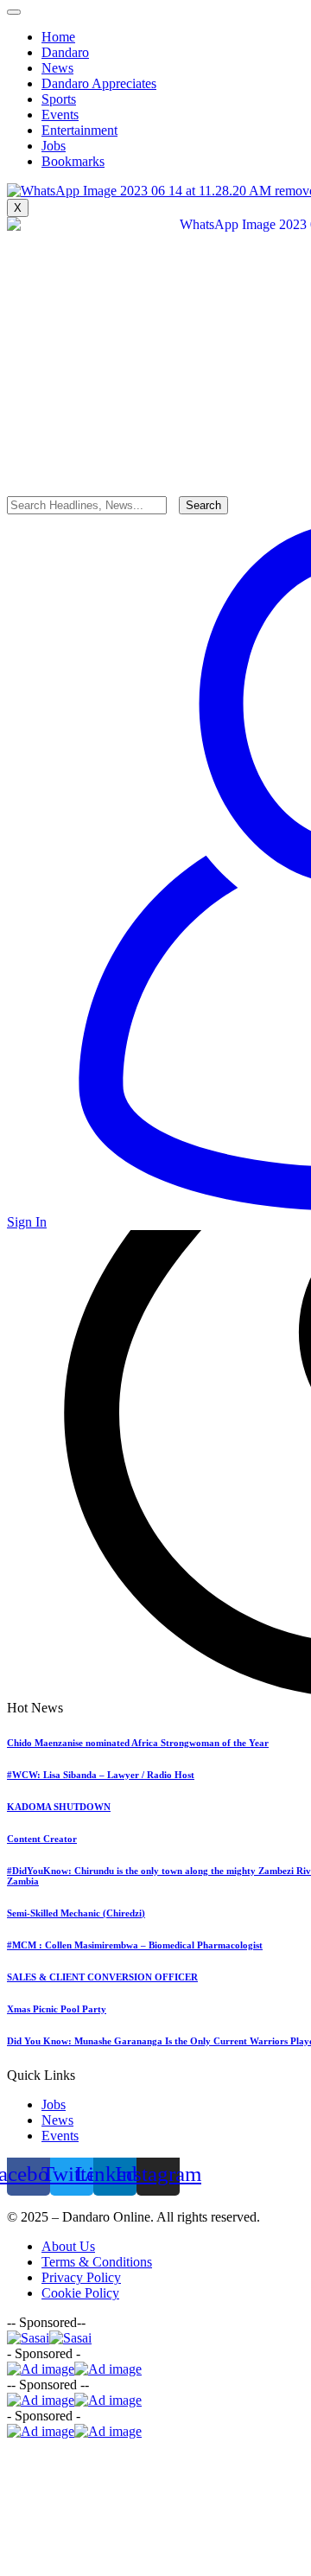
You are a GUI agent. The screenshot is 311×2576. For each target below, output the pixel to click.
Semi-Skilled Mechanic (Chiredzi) (76, 1913)
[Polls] (155, 139)
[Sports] (155, 92)
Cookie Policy (80, 2293)
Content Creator (42, 1839)
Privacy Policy (81, 2277)
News (57, 2120)
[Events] (155, 108)
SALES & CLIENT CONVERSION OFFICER (102, 1977)
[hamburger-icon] (14, 12)
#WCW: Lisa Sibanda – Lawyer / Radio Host (101, 1775)
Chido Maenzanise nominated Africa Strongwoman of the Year (138, 1743)
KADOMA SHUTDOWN (59, 1807)
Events (60, 2136)
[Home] (155, 30)
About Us (68, 2246)
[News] (155, 61)
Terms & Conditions (97, 2262)
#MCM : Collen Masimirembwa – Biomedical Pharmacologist (135, 1945)
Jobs (54, 2104)
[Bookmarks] (155, 170)
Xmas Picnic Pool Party (57, 2009)
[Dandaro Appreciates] (155, 77)
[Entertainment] (155, 124)
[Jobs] (155, 155)
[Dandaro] (155, 46)
